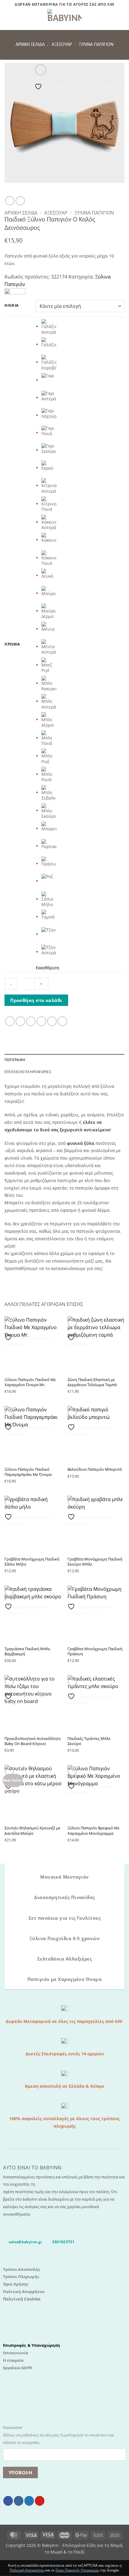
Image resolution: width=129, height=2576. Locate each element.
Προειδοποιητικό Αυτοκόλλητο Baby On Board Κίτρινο (33, 1741)
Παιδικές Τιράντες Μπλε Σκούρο (89, 1741)
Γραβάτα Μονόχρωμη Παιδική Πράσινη (95, 1651)
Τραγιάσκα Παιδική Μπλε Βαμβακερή (27, 1651)
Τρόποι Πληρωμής (21, 2277)
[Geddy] (15, 292)
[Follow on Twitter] (29, 2501)
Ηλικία (12, 305)
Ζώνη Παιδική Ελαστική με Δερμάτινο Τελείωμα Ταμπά (92, 1382)
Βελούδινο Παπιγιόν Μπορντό (95, 1469)
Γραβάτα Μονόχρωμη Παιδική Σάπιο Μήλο (32, 1562)
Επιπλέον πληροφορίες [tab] (28, 1072)
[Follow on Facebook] (8, 2501)
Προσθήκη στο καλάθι (36, 1000)
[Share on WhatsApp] (10, 1021)
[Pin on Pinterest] (52, 1021)
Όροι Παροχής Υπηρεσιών (77, 2570)
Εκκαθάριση (48, 968)
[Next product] (10, 201)
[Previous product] (20, 201)
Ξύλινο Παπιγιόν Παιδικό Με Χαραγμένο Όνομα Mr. (30, 1382)
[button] (8, 20)
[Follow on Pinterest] (40, 2501)
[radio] (83, 327)
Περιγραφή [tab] (15, 1060)
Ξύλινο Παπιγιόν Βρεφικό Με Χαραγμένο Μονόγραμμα (93, 1831)
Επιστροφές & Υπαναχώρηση (31, 2345)
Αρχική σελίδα (30, 45)
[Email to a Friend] (41, 1021)
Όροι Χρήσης (16, 2284)
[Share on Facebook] (20, 1021)
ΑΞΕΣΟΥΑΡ (62, 45)
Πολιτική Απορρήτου (24, 2292)
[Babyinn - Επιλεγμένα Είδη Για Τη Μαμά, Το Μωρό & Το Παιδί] (64, 20)
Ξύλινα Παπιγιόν (96, 45)
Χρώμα (12, 644)
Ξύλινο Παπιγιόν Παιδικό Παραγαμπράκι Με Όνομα (28, 1472)
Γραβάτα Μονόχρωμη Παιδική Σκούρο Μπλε (95, 1562)
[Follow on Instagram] (19, 2501)
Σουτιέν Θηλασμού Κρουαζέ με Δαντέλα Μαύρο (32, 1831)
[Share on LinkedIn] (62, 1021)
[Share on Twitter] (31, 1021)
